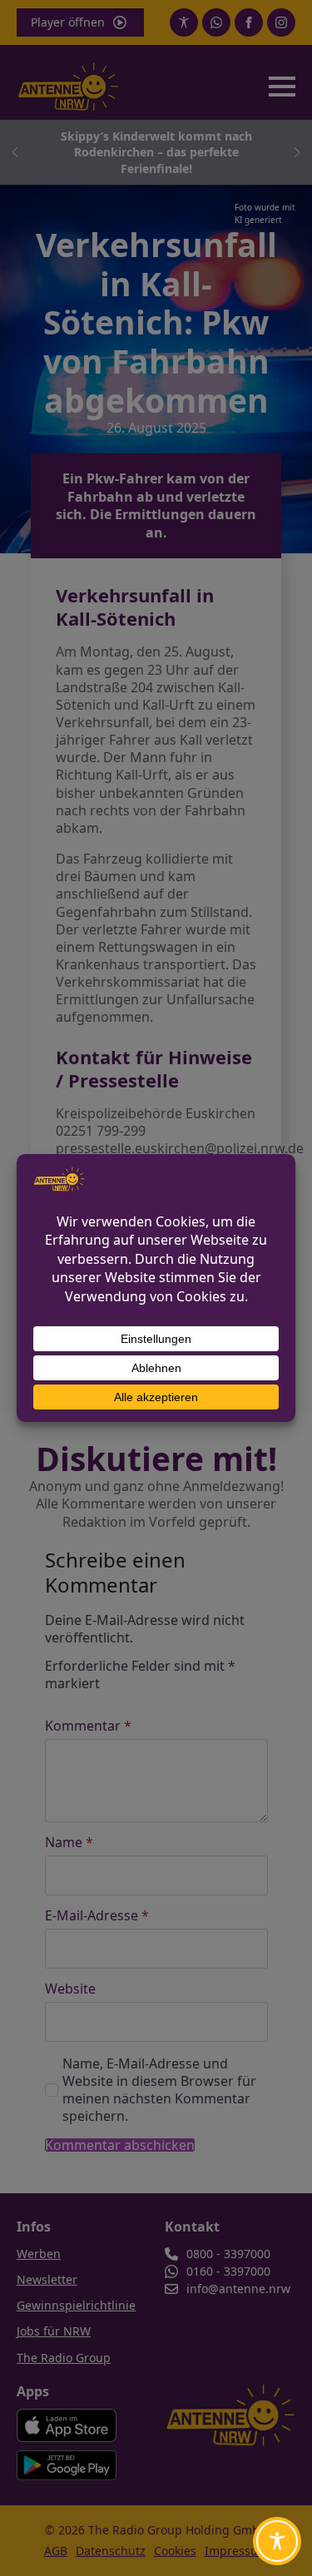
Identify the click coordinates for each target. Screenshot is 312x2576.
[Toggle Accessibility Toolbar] (277, 2541)
